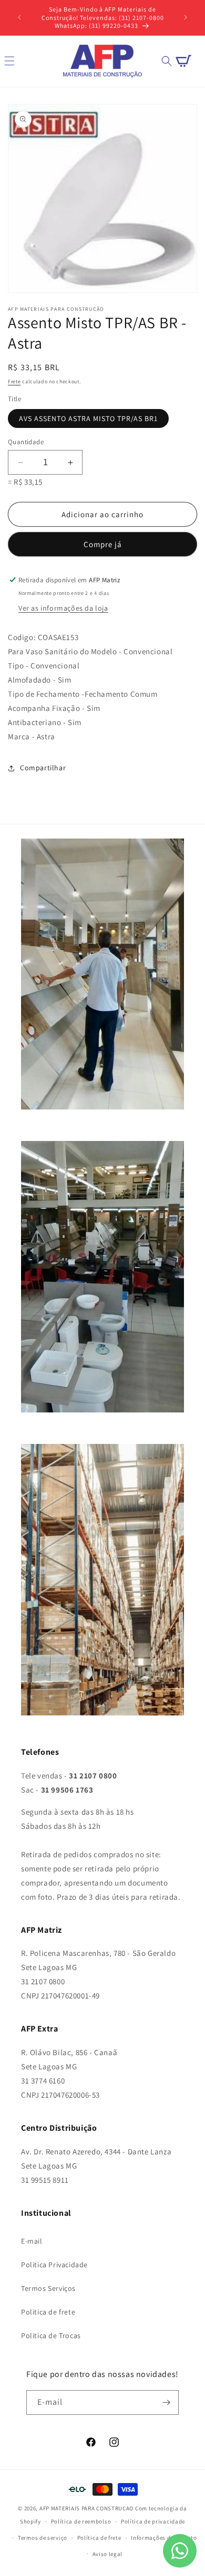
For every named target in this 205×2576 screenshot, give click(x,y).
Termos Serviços (48, 2288)
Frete (14, 381)
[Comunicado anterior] (19, 17)
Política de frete (99, 2538)
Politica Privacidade (54, 2265)
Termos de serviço (43, 2538)
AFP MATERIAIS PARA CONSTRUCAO (86, 2508)
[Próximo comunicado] (186, 17)
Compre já (103, 544)
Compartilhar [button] (43, 768)
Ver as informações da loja (63, 608)
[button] (167, 61)
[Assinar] (167, 2402)
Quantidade (26, 442)
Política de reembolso (81, 2521)
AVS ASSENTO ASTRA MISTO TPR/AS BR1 (88, 418)
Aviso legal (108, 2554)
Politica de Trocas (51, 2336)
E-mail (32, 2241)
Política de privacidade (153, 2521)
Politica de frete (48, 2312)
